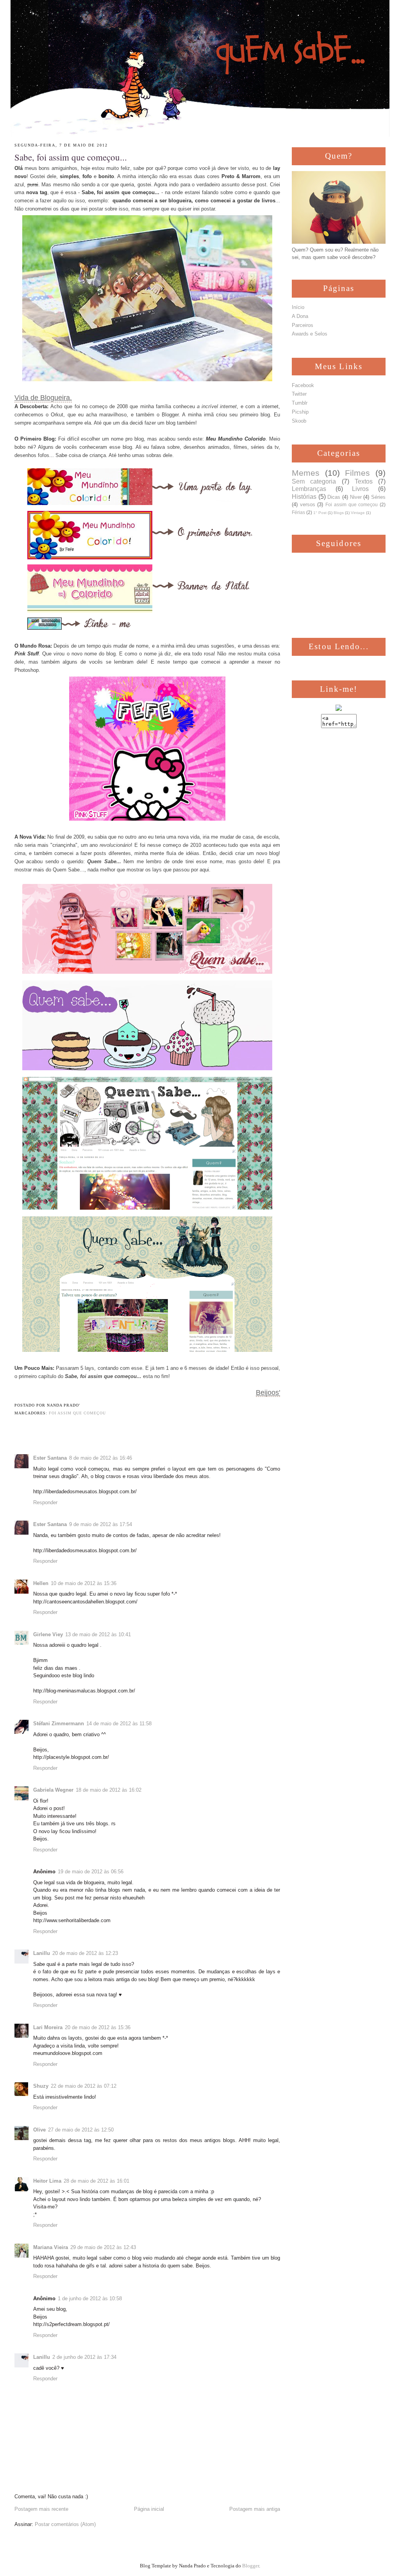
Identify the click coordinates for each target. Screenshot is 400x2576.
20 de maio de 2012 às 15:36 (98, 2027)
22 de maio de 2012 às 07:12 (84, 2086)
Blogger (251, 2566)
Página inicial (149, 2509)
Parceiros (303, 325)
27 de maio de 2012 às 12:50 (81, 2130)
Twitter (299, 394)
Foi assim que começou (77, 1413)
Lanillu (42, 1953)
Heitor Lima (47, 2181)
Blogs (339, 513)
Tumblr (300, 403)
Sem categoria (314, 481)
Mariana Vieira (51, 2247)
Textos (364, 481)
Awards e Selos (310, 334)
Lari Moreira (48, 2027)
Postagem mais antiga (255, 2509)
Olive (39, 2130)
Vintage (358, 513)
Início (298, 307)
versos (308, 504)
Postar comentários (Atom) (65, 2524)
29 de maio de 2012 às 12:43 (103, 2247)
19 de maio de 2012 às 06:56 (91, 1872)
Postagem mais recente (41, 2509)
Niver (356, 497)
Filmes (357, 473)
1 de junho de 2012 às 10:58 (90, 2298)
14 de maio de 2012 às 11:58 (119, 1724)
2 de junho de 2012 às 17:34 (84, 2357)
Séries (378, 497)
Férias (298, 512)
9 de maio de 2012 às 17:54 (101, 1524)
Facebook (303, 385)
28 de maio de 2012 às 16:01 (96, 2181)
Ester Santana (50, 1458)
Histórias (304, 497)
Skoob (299, 421)
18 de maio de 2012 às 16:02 (109, 1790)
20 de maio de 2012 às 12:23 (85, 1953)
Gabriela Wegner (53, 1790)
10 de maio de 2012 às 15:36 (84, 1583)
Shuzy (41, 2086)
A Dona (300, 316)
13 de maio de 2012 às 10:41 (98, 1634)
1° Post (320, 513)
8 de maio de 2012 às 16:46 (101, 1458)
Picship (300, 412)
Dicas (334, 497)
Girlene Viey (48, 1634)
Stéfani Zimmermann (59, 1724)
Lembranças (309, 489)
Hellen (41, 1583)
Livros (360, 489)
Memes (306, 473)
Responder (45, 1502)
